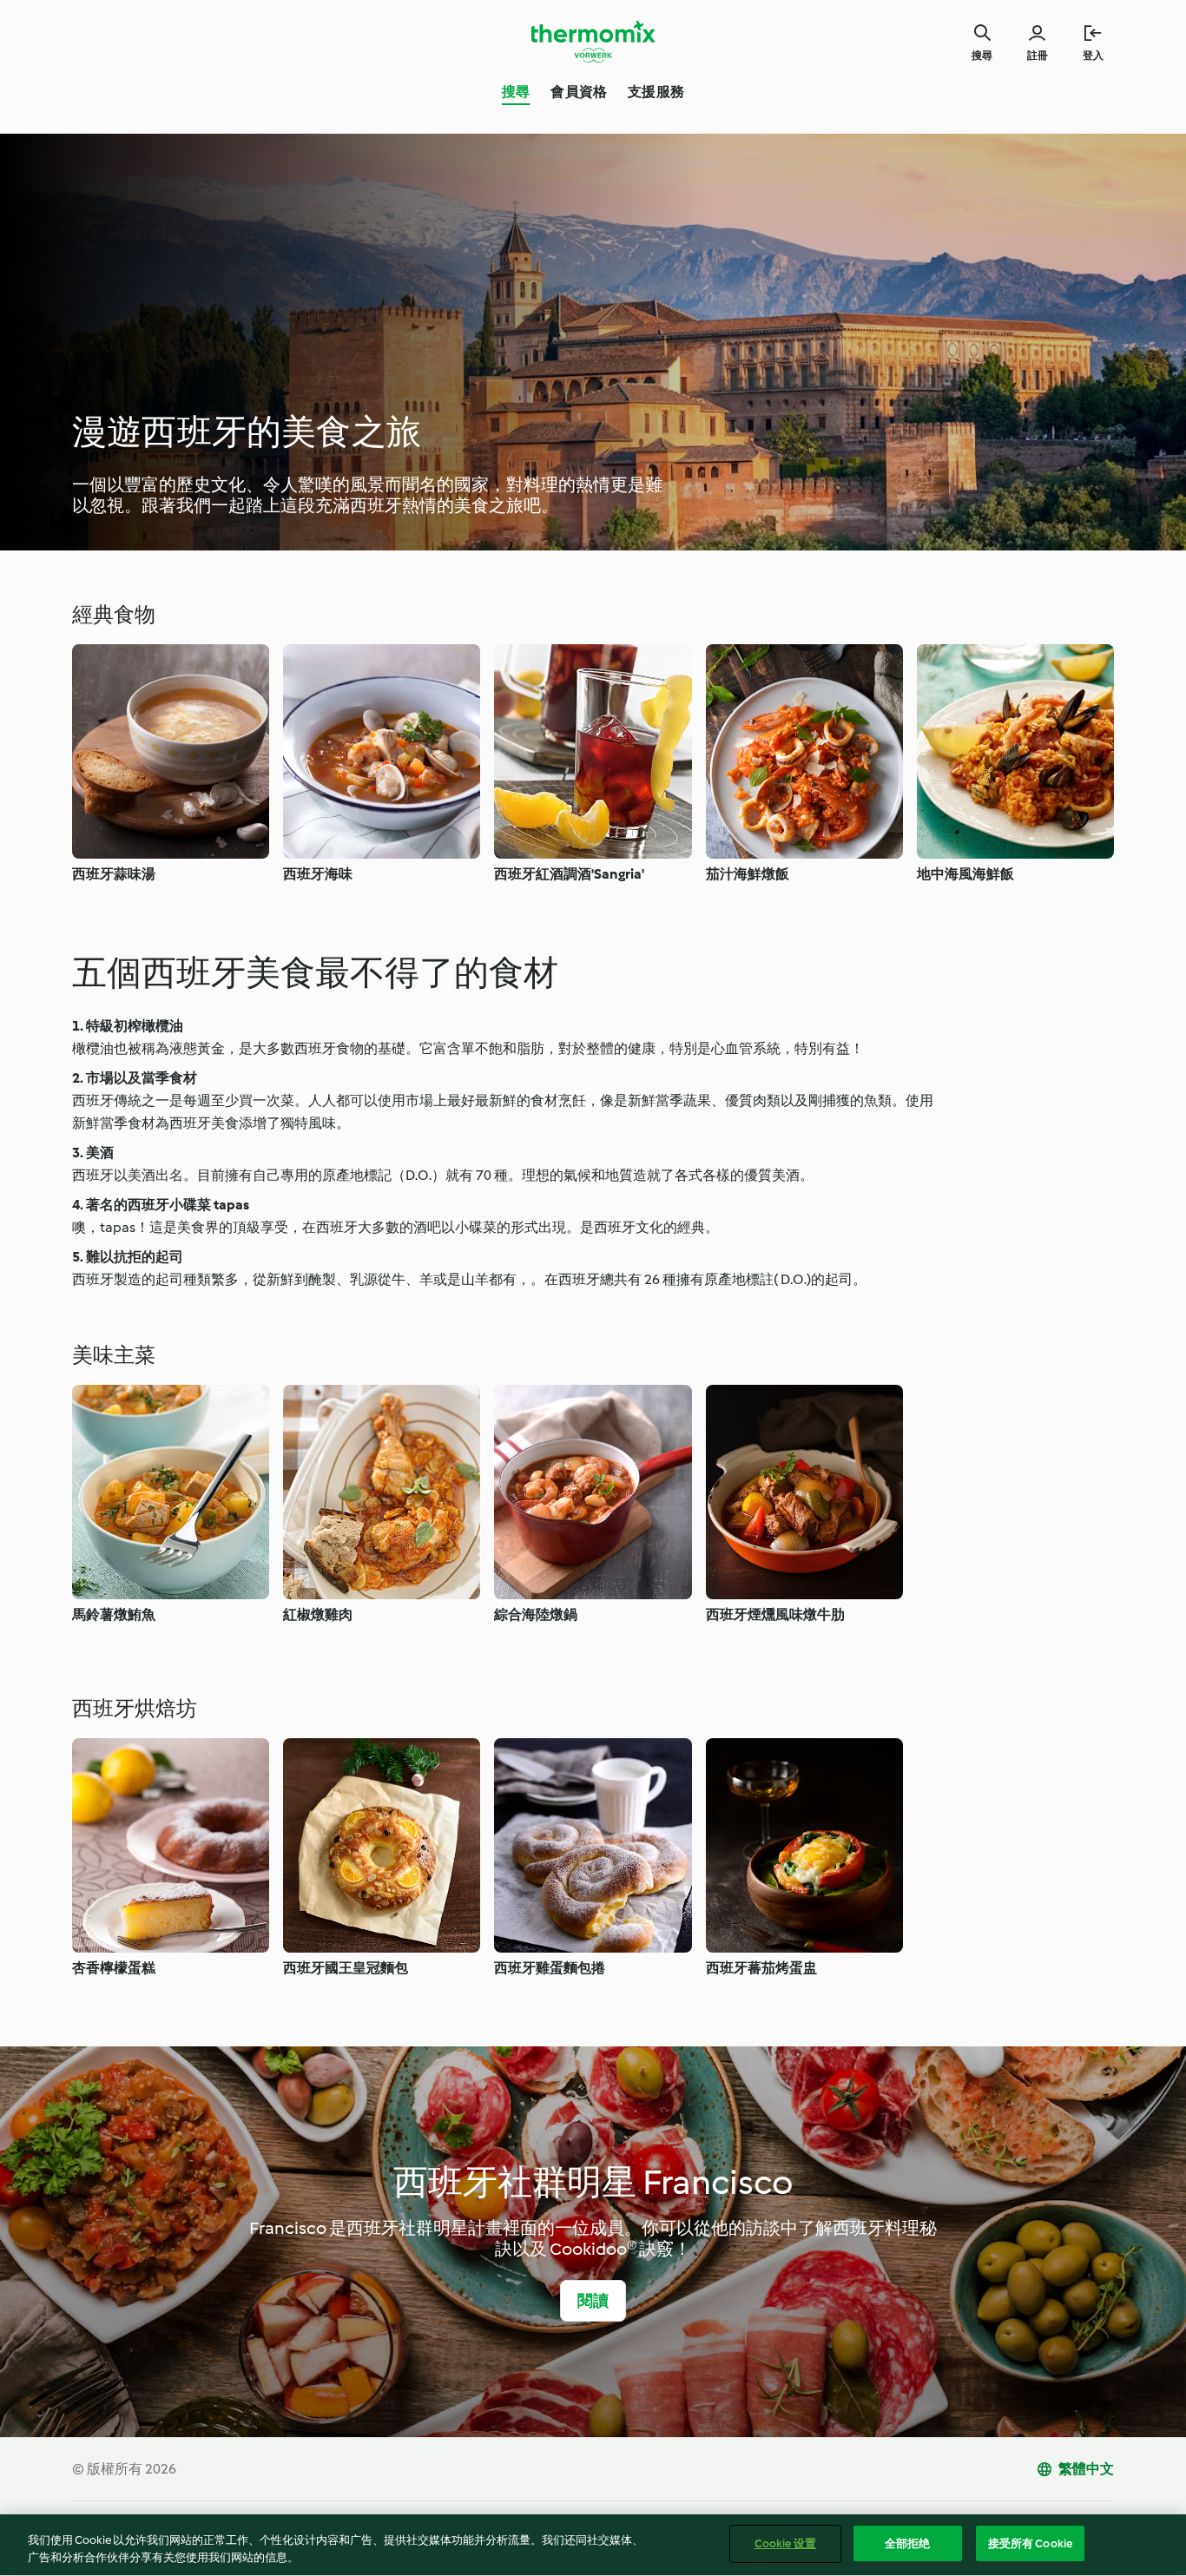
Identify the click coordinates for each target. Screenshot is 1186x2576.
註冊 (1038, 56)
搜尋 (516, 92)
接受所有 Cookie (1030, 2543)
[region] (593, 2545)
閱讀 (593, 2301)
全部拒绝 (908, 2543)
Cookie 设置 (785, 2543)
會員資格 (579, 92)
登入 (1093, 56)
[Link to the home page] (593, 42)
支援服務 (656, 92)
